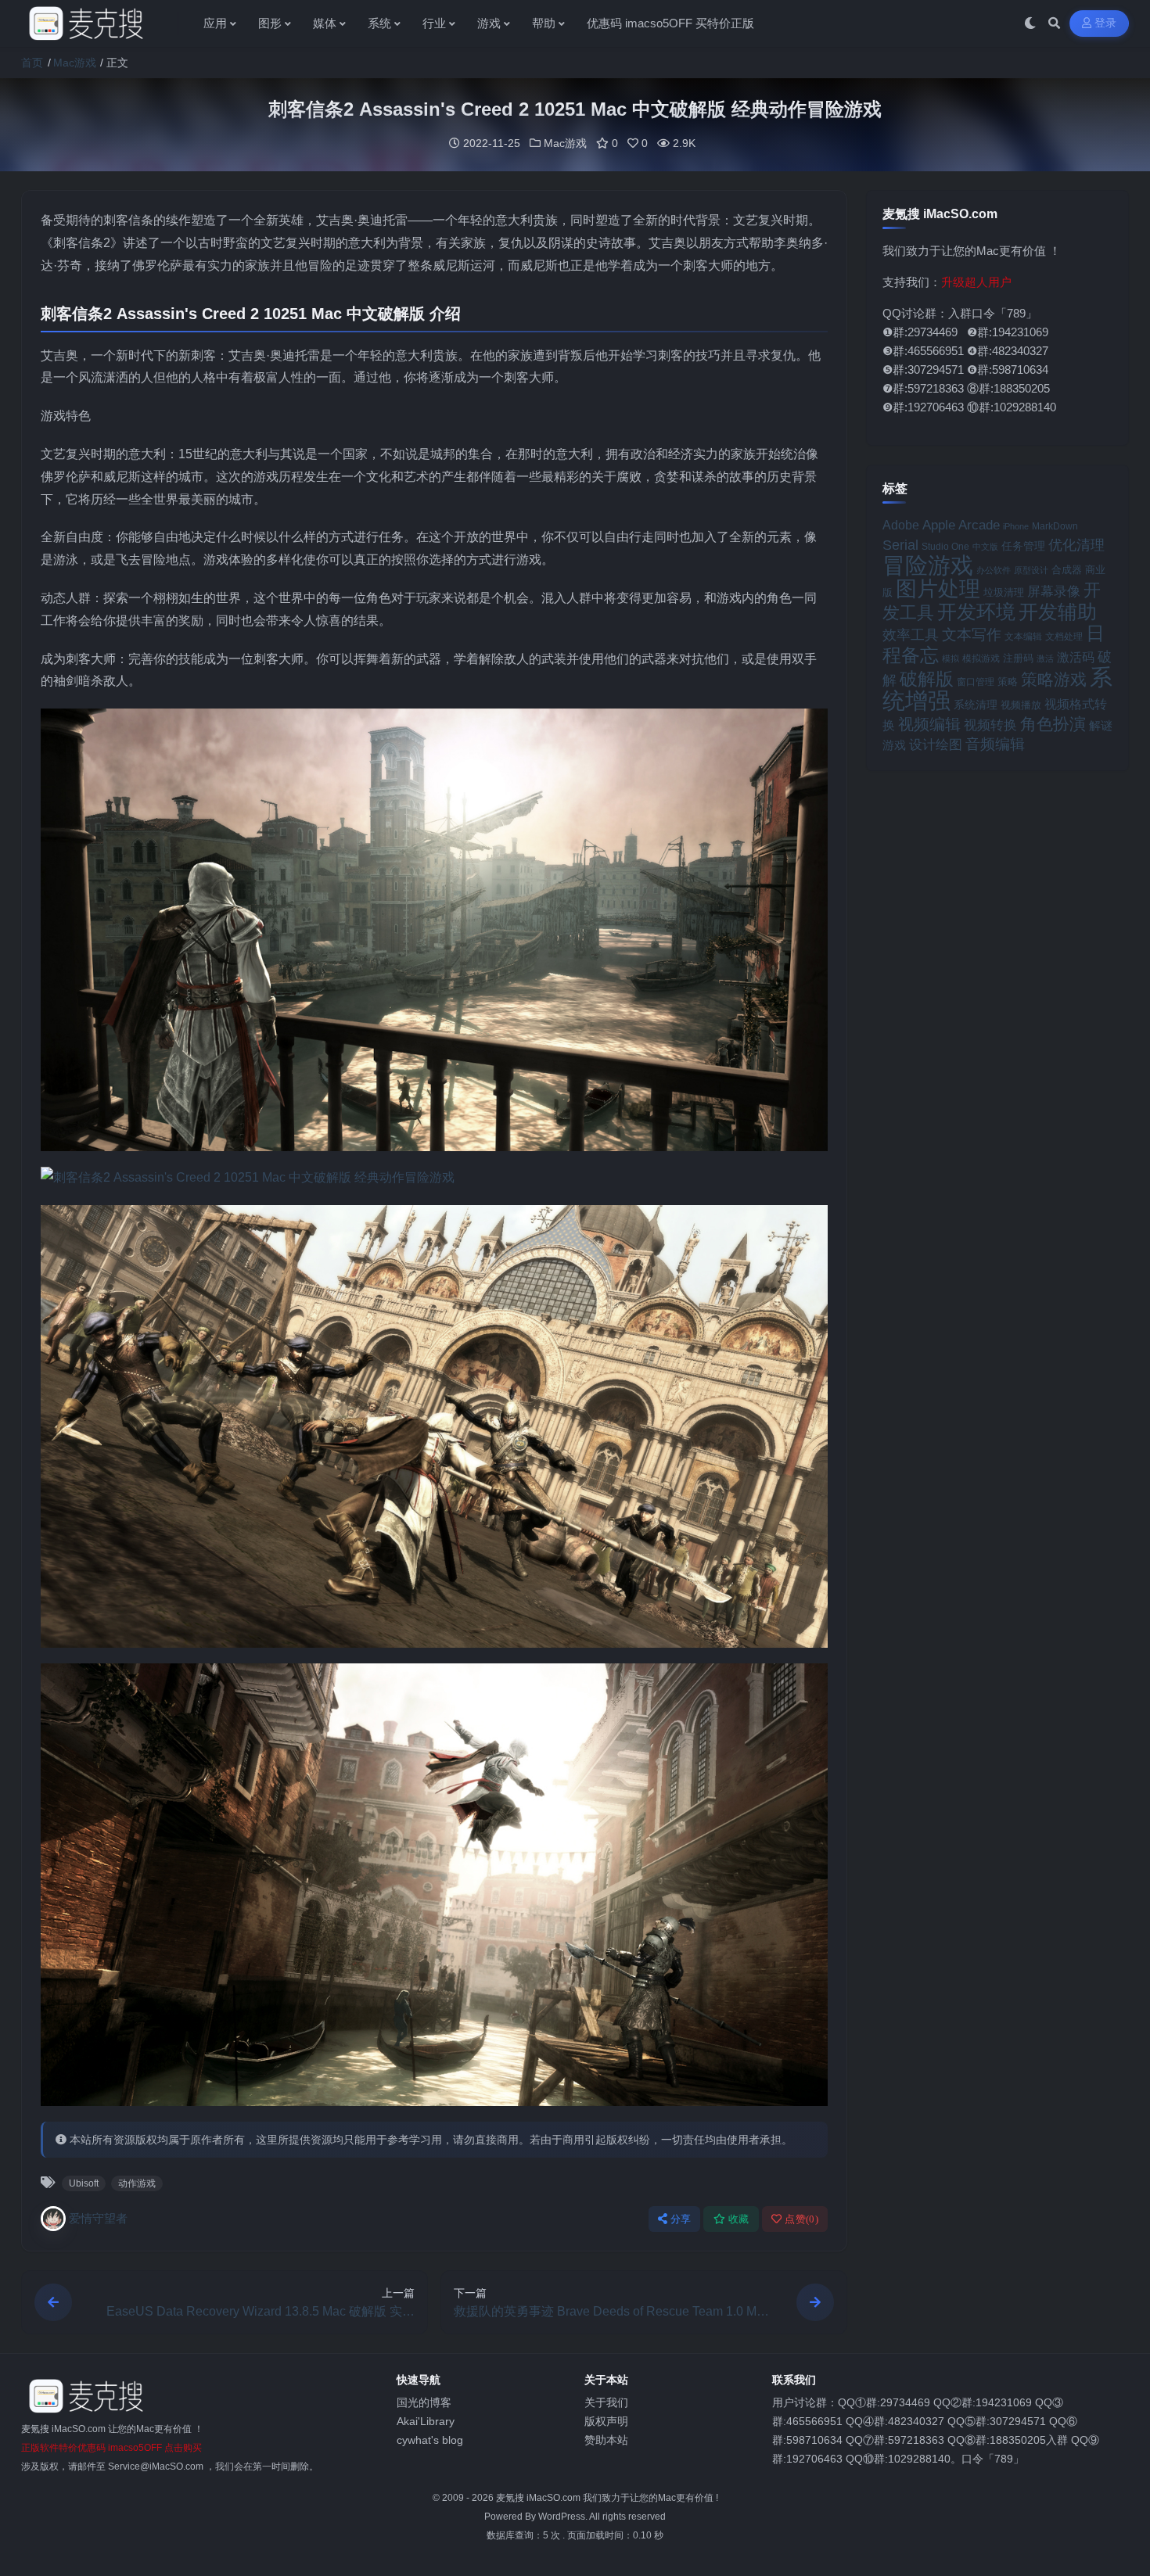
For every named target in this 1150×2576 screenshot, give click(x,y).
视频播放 (1021, 705)
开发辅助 (1058, 612)
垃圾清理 (1004, 592)
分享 (681, 2219)
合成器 (1067, 570)
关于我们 (606, 2402)
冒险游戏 (928, 565)
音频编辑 (995, 744)
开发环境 (976, 612)
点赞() (801, 2219)
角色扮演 (1053, 724)
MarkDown (1055, 526)
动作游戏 (137, 2183)
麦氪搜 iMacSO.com (539, 2498)
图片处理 (938, 589)
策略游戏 (1054, 679)
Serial (900, 545)
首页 (32, 63)
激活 (1045, 658)
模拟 (951, 658)
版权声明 (606, 2421)
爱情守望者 (98, 2218)
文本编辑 (1023, 637)
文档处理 (1064, 637)
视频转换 (990, 725)
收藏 (739, 2219)
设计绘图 (936, 745)
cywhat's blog (430, 2440)
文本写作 (972, 635)
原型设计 (1031, 570)
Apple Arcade (961, 525)
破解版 (927, 679)
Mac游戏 (75, 63)
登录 (1106, 23)
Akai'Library (426, 2421)
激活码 (1076, 657)
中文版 (985, 547)
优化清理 (1076, 545)
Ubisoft (84, 2183)
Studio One (945, 547)
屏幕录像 (1054, 592)
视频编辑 (929, 724)
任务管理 (1023, 546)
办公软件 (994, 570)
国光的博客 (424, 2402)
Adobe (901, 525)
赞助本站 (606, 2440)
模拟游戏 (981, 658)
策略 (1008, 682)
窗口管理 (976, 682)
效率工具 (911, 635)
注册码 (1018, 658)
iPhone (1016, 526)
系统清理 (976, 705)
